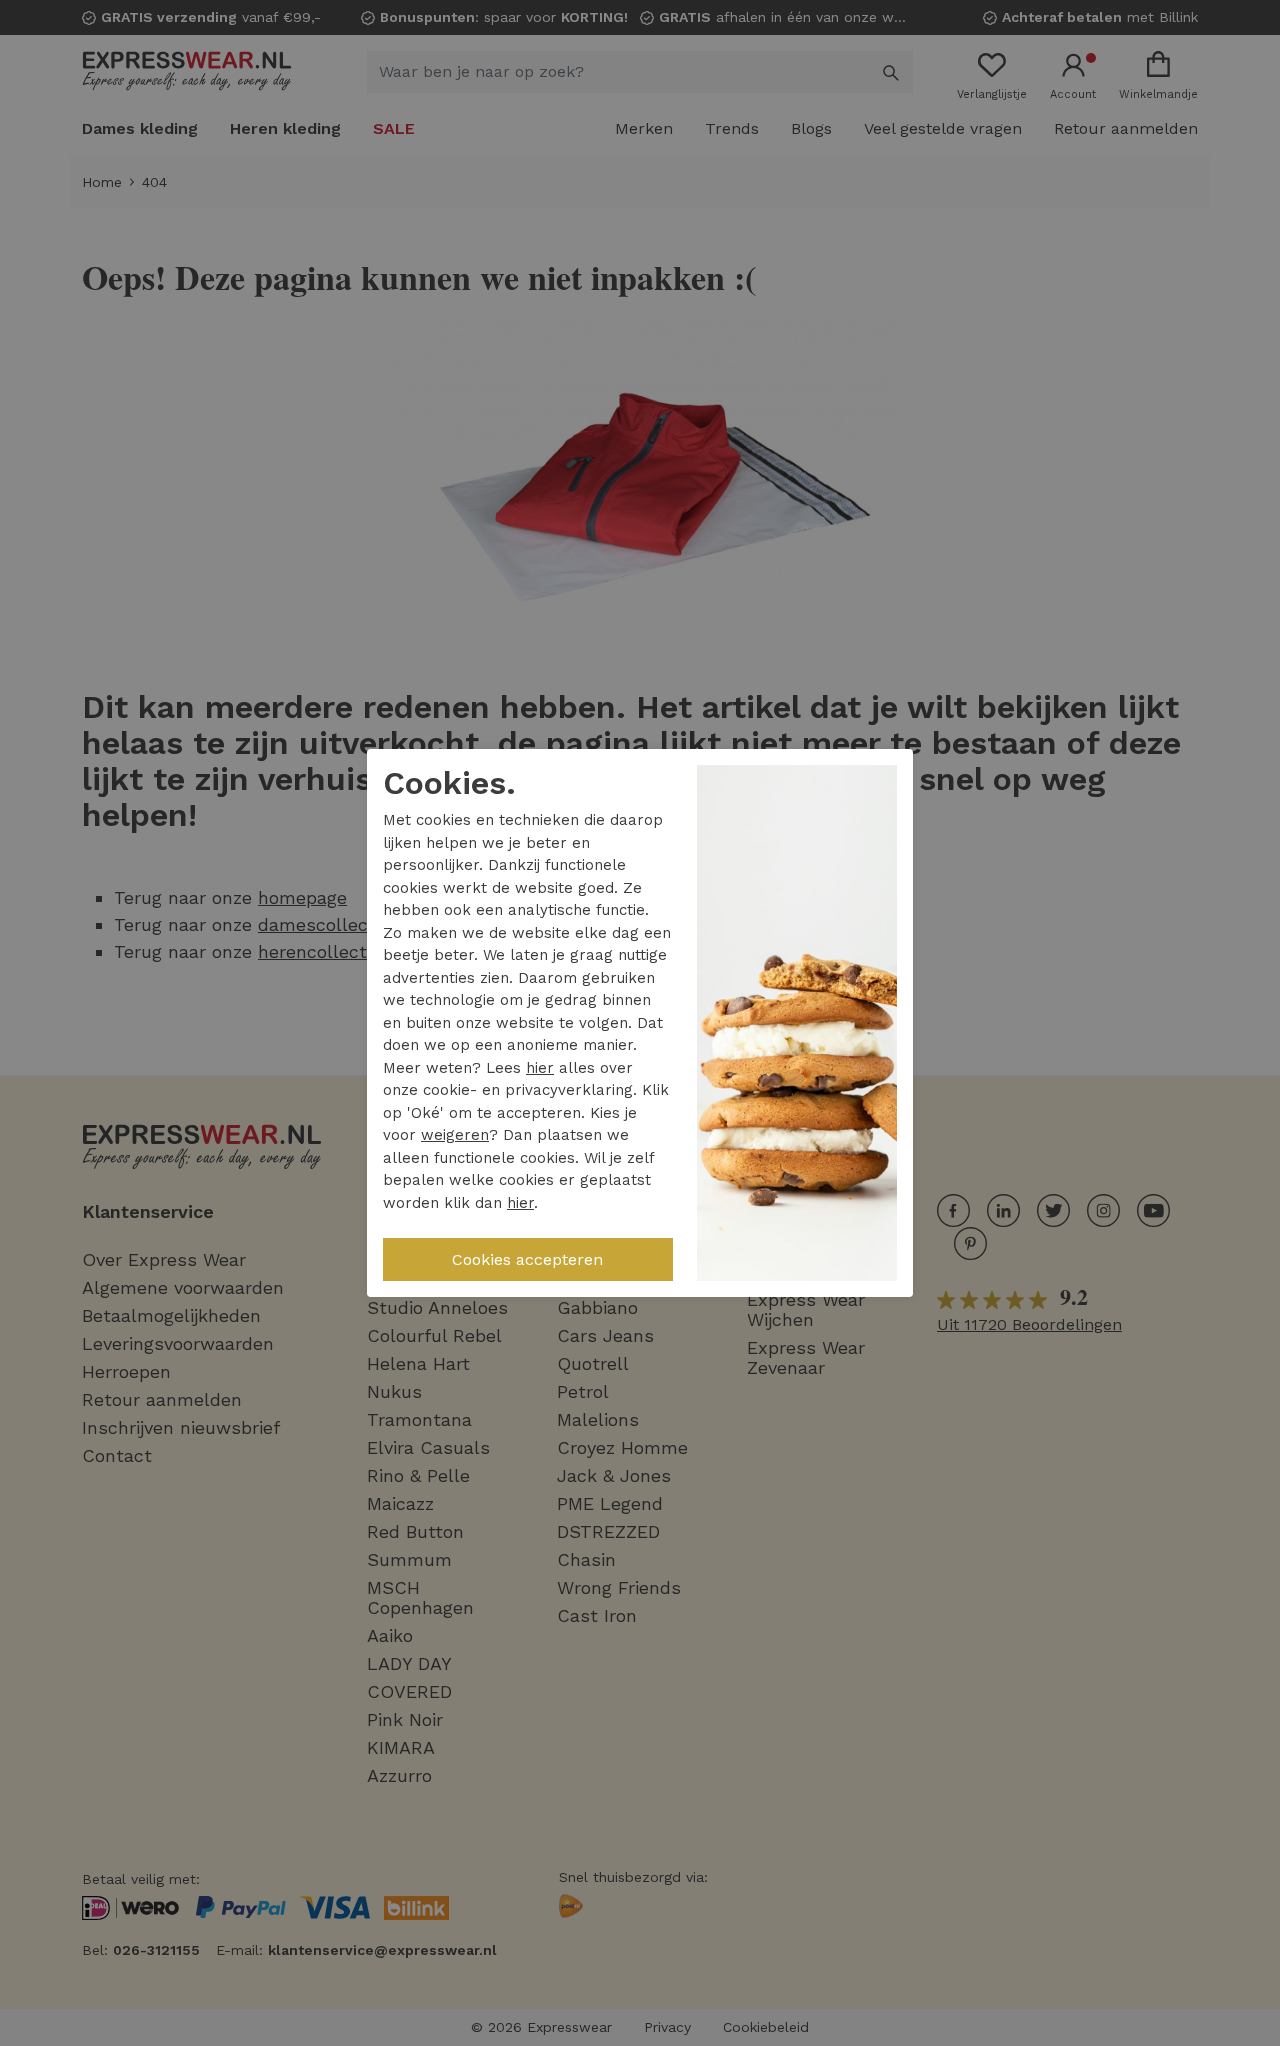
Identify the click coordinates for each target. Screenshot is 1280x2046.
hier (540, 1068)
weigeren (455, 1135)
